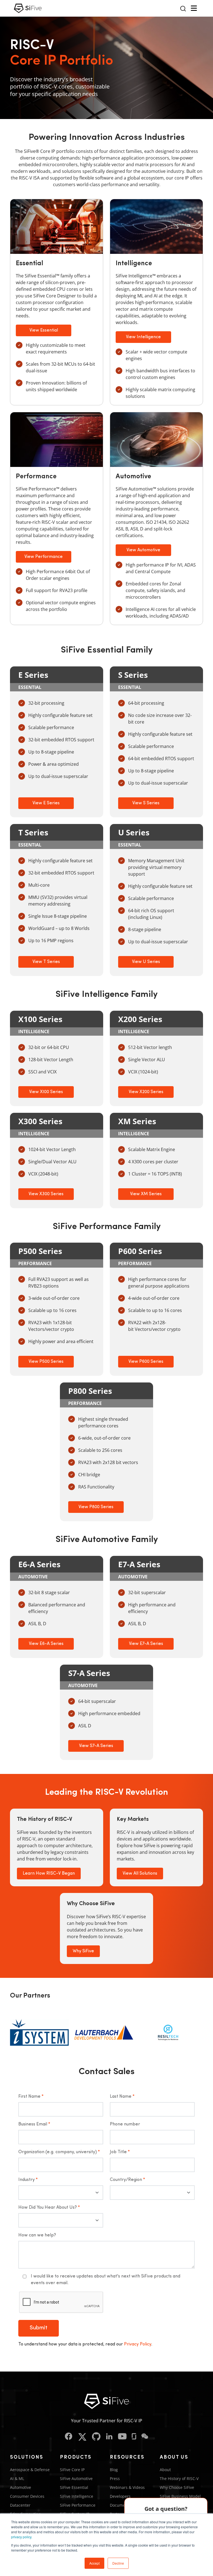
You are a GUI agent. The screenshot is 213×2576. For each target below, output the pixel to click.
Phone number (125, 2124)
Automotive (21, 2487)
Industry (28, 2180)
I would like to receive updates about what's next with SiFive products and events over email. (106, 2280)
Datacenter (20, 2505)
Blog (114, 2470)
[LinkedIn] (109, 2437)
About (165, 2470)
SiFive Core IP (72, 2470)
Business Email (34, 2124)
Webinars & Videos (127, 2487)
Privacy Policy (138, 2344)
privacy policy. (22, 2537)
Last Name (122, 2097)
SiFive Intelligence (77, 2496)
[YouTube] (122, 2437)
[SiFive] (28, 8)
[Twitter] (82, 2437)
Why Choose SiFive (177, 2487)
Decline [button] (118, 2563)
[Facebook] (69, 2437)
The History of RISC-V (179, 2478)
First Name (31, 2097)
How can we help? (37, 2235)
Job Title (120, 2152)
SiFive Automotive (76, 2478)
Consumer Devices (27, 2496)
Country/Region (127, 2180)
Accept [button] (94, 2563)
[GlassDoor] (134, 2437)
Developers (120, 2496)
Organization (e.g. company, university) (59, 2152)
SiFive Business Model (180, 2496)
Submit (39, 2328)
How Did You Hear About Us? (49, 2208)
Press (115, 2478)
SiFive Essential (74, 2487)
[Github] (96, 2437)
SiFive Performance (78, 2505)
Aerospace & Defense (30, 2470)
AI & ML (17, 2478)
